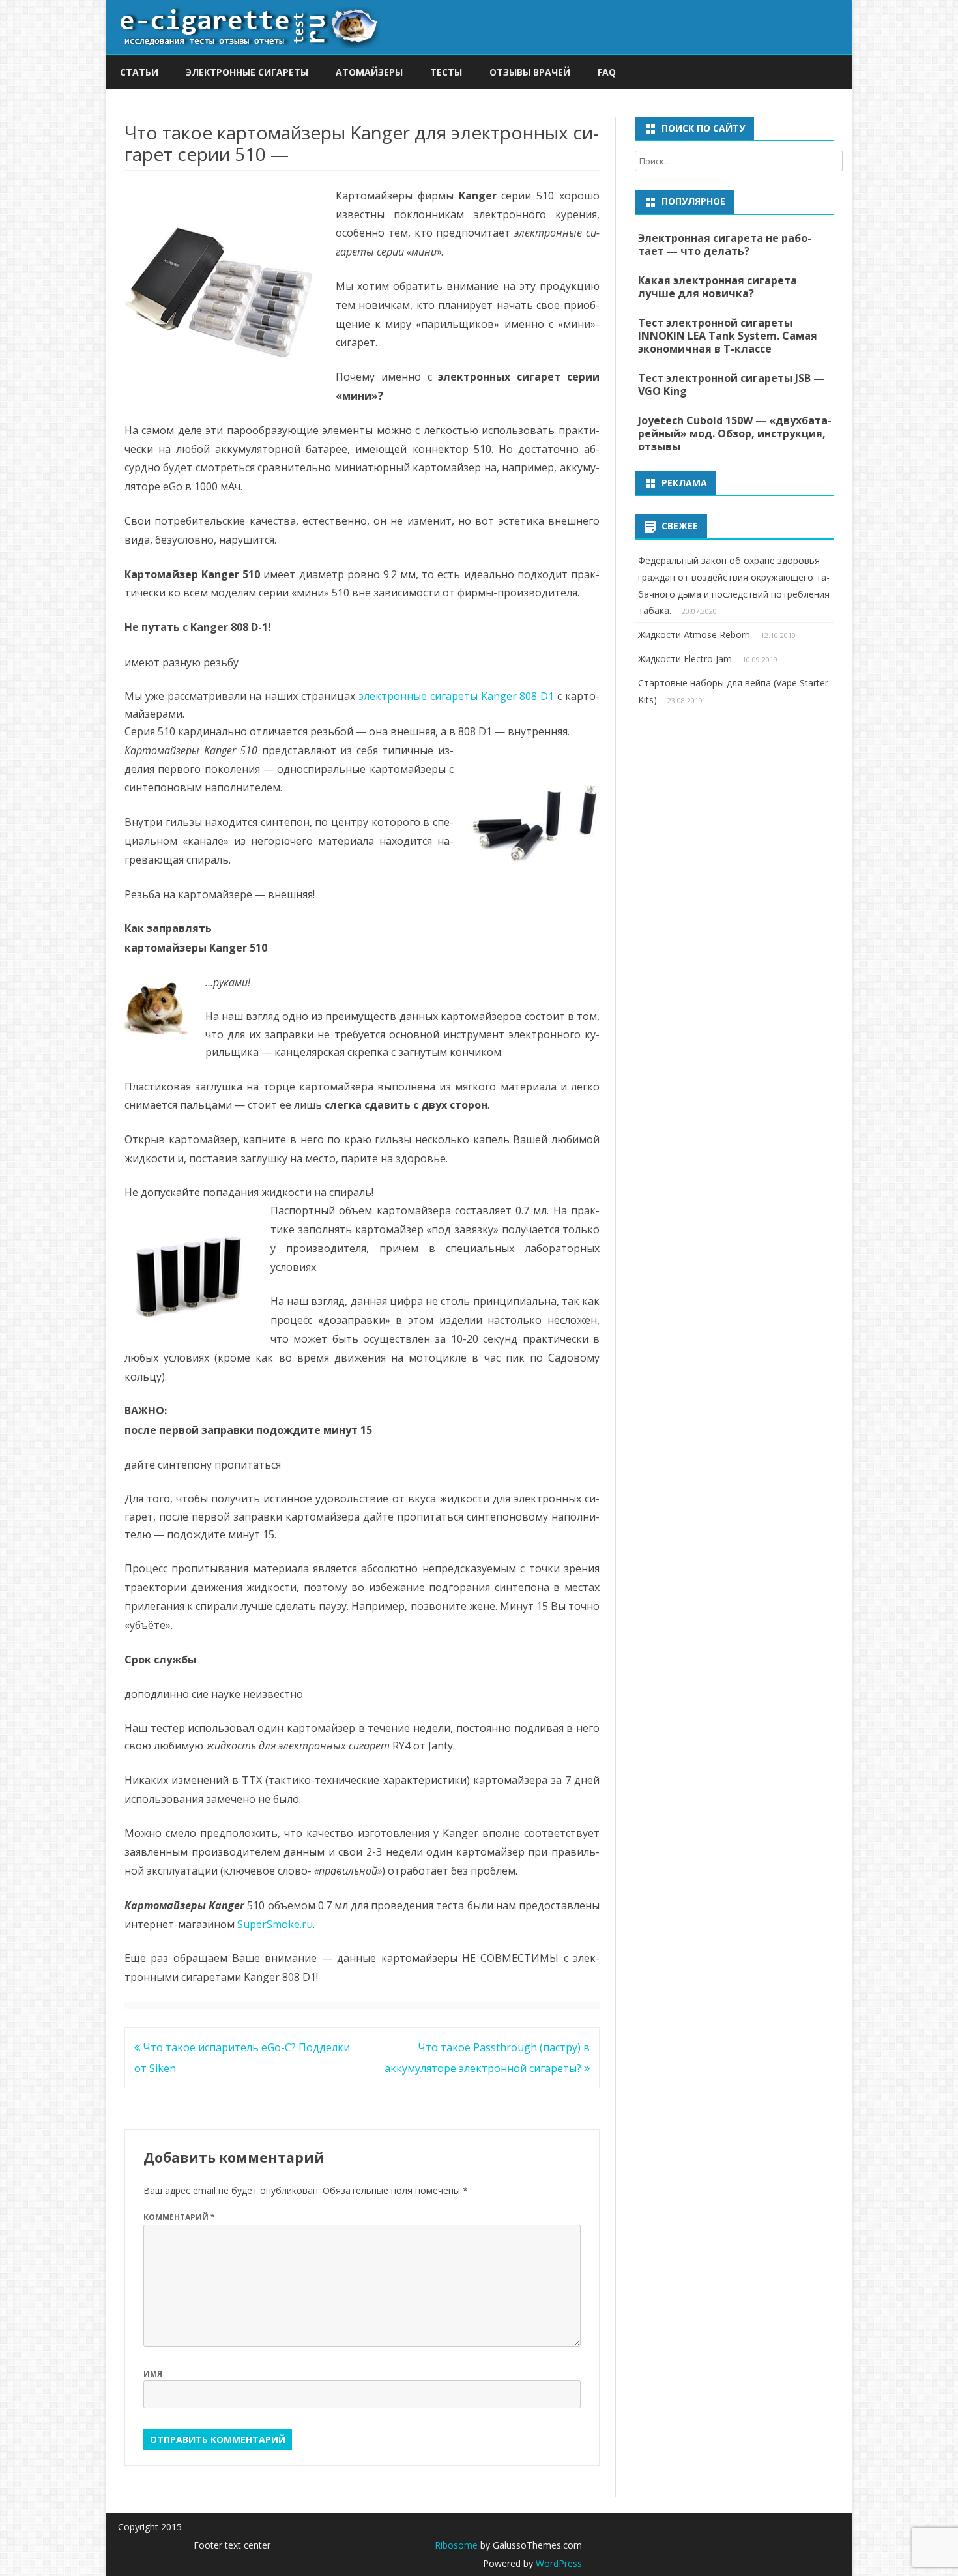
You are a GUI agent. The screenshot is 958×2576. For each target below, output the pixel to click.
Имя (153, 2374)
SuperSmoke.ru (275, 1924)
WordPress (558, 2563)
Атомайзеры (369, 72)
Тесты (446, 72)
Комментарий (179, 2217)
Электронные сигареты (247, 72)
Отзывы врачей (530, 72)
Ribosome (456, 2545)
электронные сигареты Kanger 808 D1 (456, 696)
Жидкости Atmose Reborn (694, 635)
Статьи (139, 72)
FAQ (607, 72)
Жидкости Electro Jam (685, 659)
